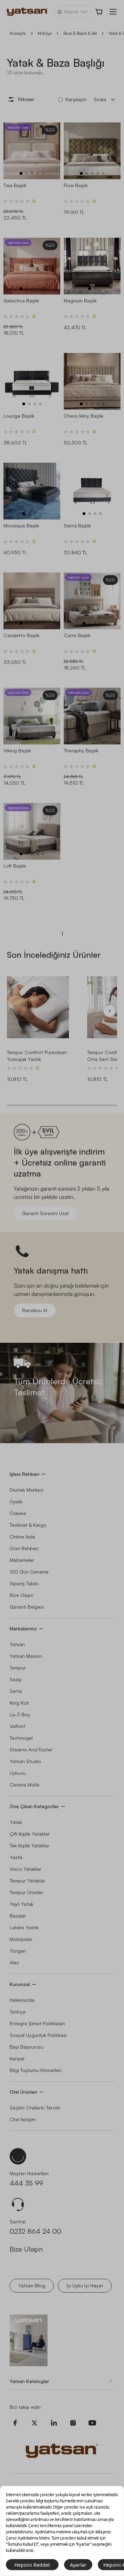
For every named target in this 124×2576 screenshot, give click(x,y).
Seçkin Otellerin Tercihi (35, 2108)
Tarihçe (18, 2012)
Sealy (16, 1679)
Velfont (17, 1726)
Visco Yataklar (25, 1869)
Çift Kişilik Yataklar (30, 1834)
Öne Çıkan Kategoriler (34, 1806)
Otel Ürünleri (23, 2092)
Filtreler (26, 99)
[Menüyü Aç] (113, 12)
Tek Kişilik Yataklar (29, 1845)
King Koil (19, 1703)
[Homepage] (28, 12)
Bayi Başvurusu (27, 2047)
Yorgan (18, 1951)
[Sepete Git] (99, 12)
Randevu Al (35, 1310)
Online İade (22, 1537)
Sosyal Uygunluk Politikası (38, 2035)
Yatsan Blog (32, 2285)
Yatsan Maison (26, 1656)
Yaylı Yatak (22, 1904)
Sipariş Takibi (24, 1583)
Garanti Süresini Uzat (45, 1213)
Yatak (16, 1822)
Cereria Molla (24, 1785)
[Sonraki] (110, 1011)
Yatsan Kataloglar (29, 2381)
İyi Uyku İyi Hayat (85, 2285)
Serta (16, 1691)
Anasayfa (18, 33)
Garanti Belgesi (27, 1607)
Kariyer (17, 2058)
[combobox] (105, 99)
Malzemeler (22, 1560)
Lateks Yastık (24, 1927)
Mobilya (45, 33)
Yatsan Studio (25, 1761)
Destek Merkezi (27, 1490)
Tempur (18, 1668)
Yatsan (17, 1644)
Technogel (21, 1738)
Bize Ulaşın (22, 1595)
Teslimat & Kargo (28, 1525)
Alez (14, 1962)
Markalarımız (23, 1628)
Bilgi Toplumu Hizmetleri (36, 2070)
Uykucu (18, 1773)
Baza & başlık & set (80, 33)
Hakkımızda (22, 2000)
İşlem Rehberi (24, 1474)
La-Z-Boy (20, 1714)
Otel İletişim (23, 2119)
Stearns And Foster (31, 1749)
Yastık (16, 1857)
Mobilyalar (21, 1939)
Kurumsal (20, 1984)
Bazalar (18, 1916)
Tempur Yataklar (27, 1881)
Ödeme (18, 1513)
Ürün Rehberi (24, 1548)
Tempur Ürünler (26, 1892)
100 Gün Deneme (29, 1572)
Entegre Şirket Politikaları (37, 2023)
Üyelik (16, 1501)
